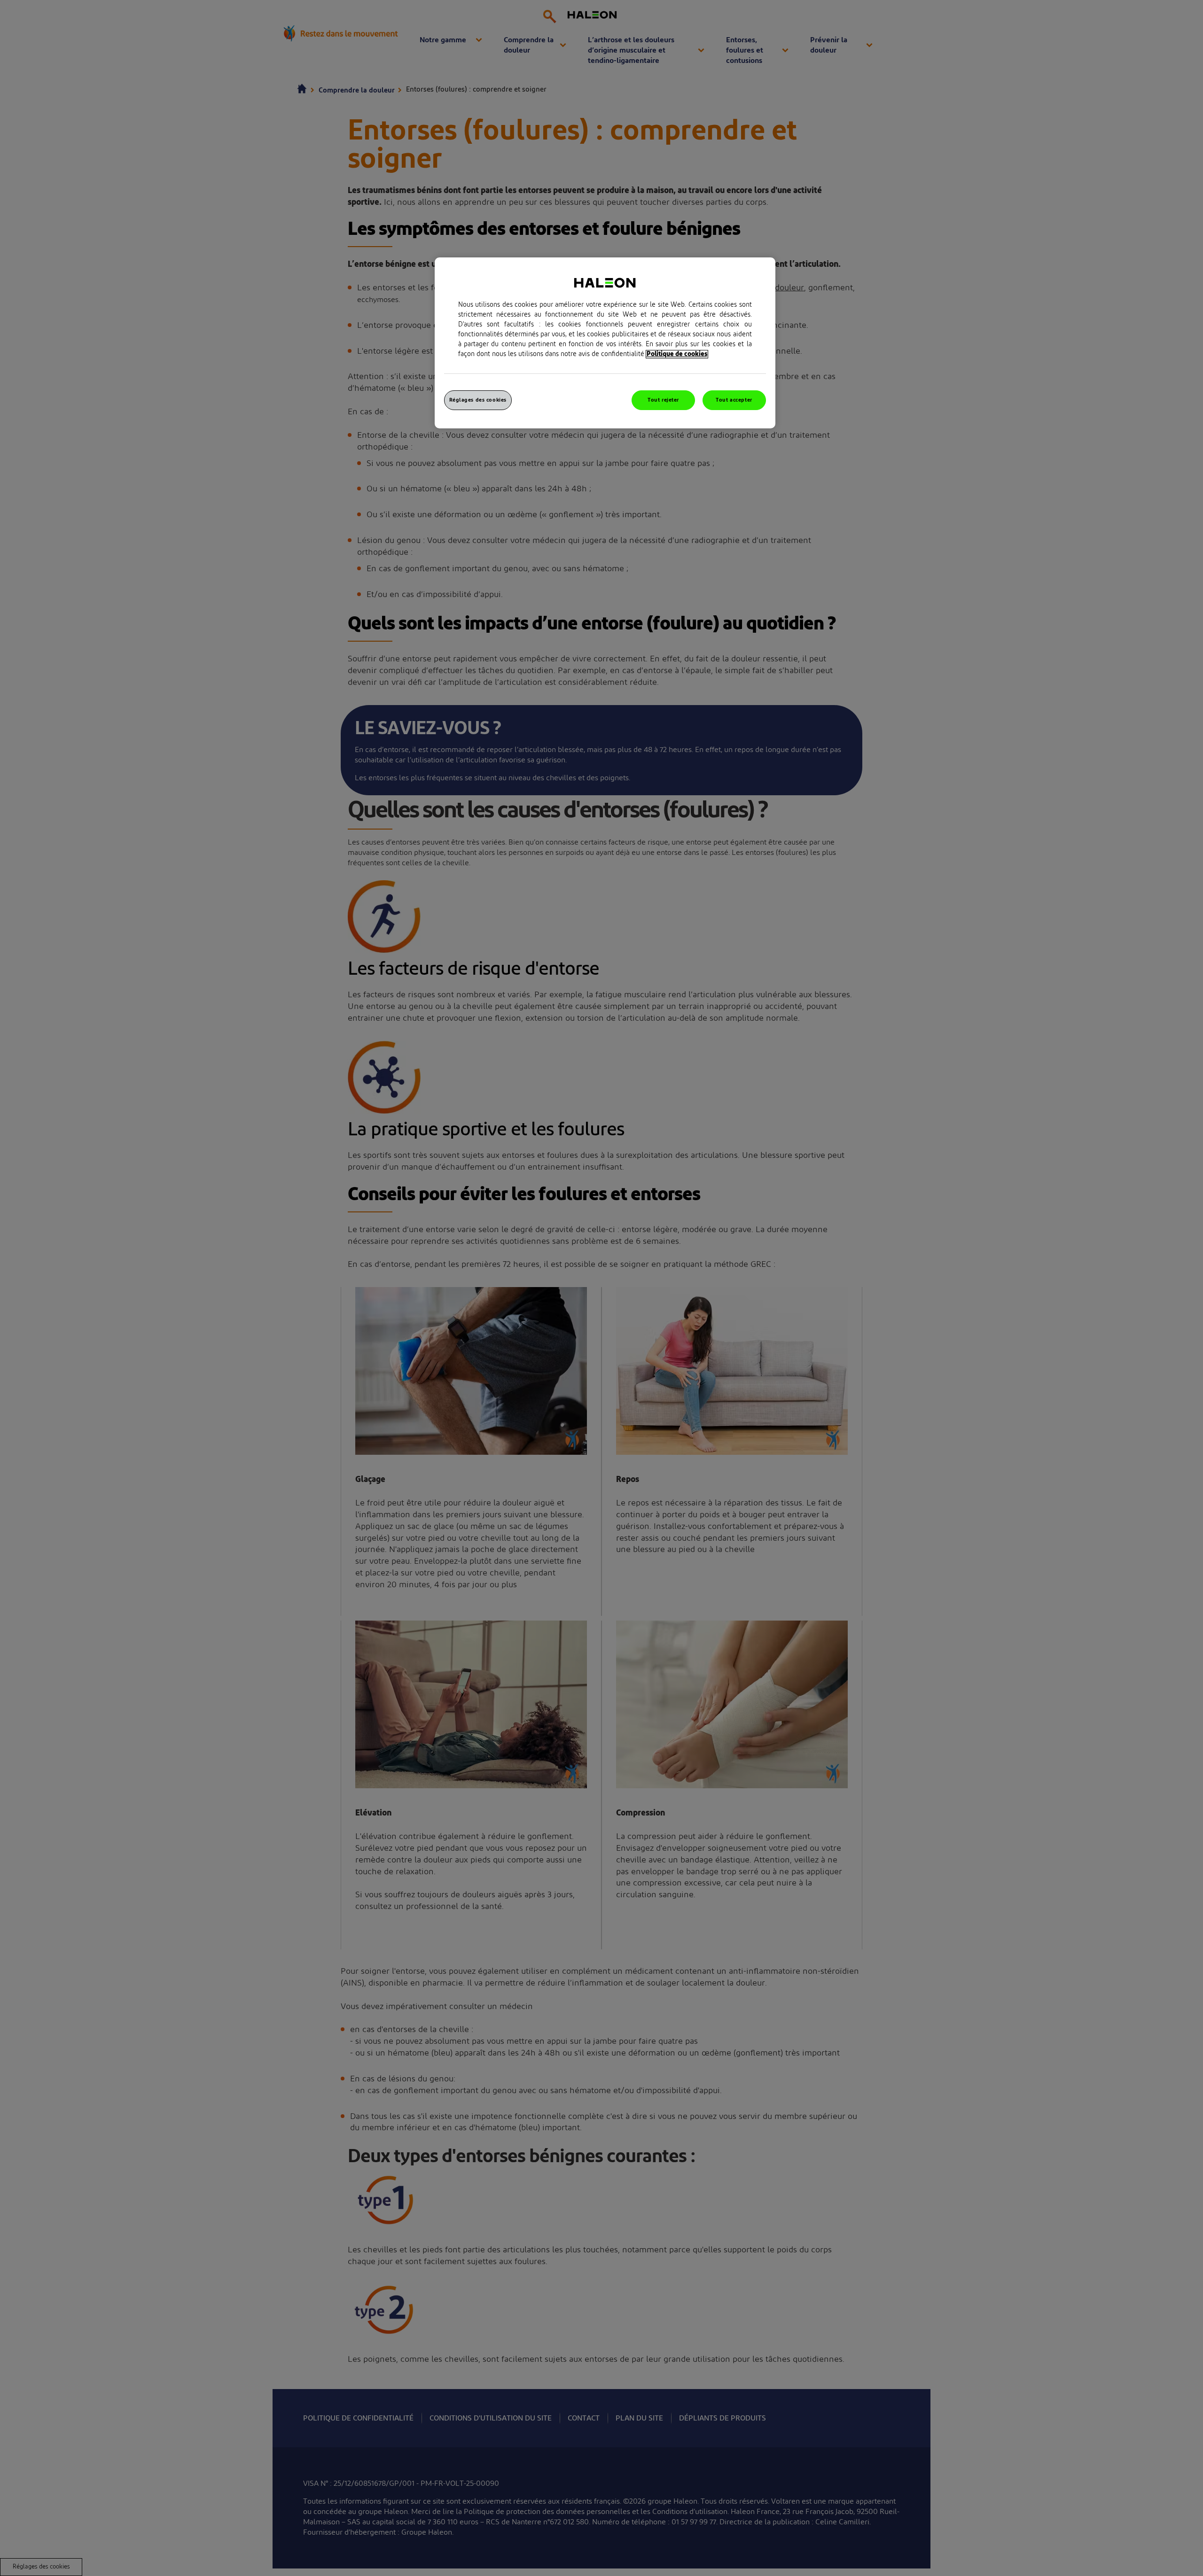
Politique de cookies (677, 354)
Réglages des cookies (478, 400)
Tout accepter (734, 400)
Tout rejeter (663, 400)
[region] (605, 343)
